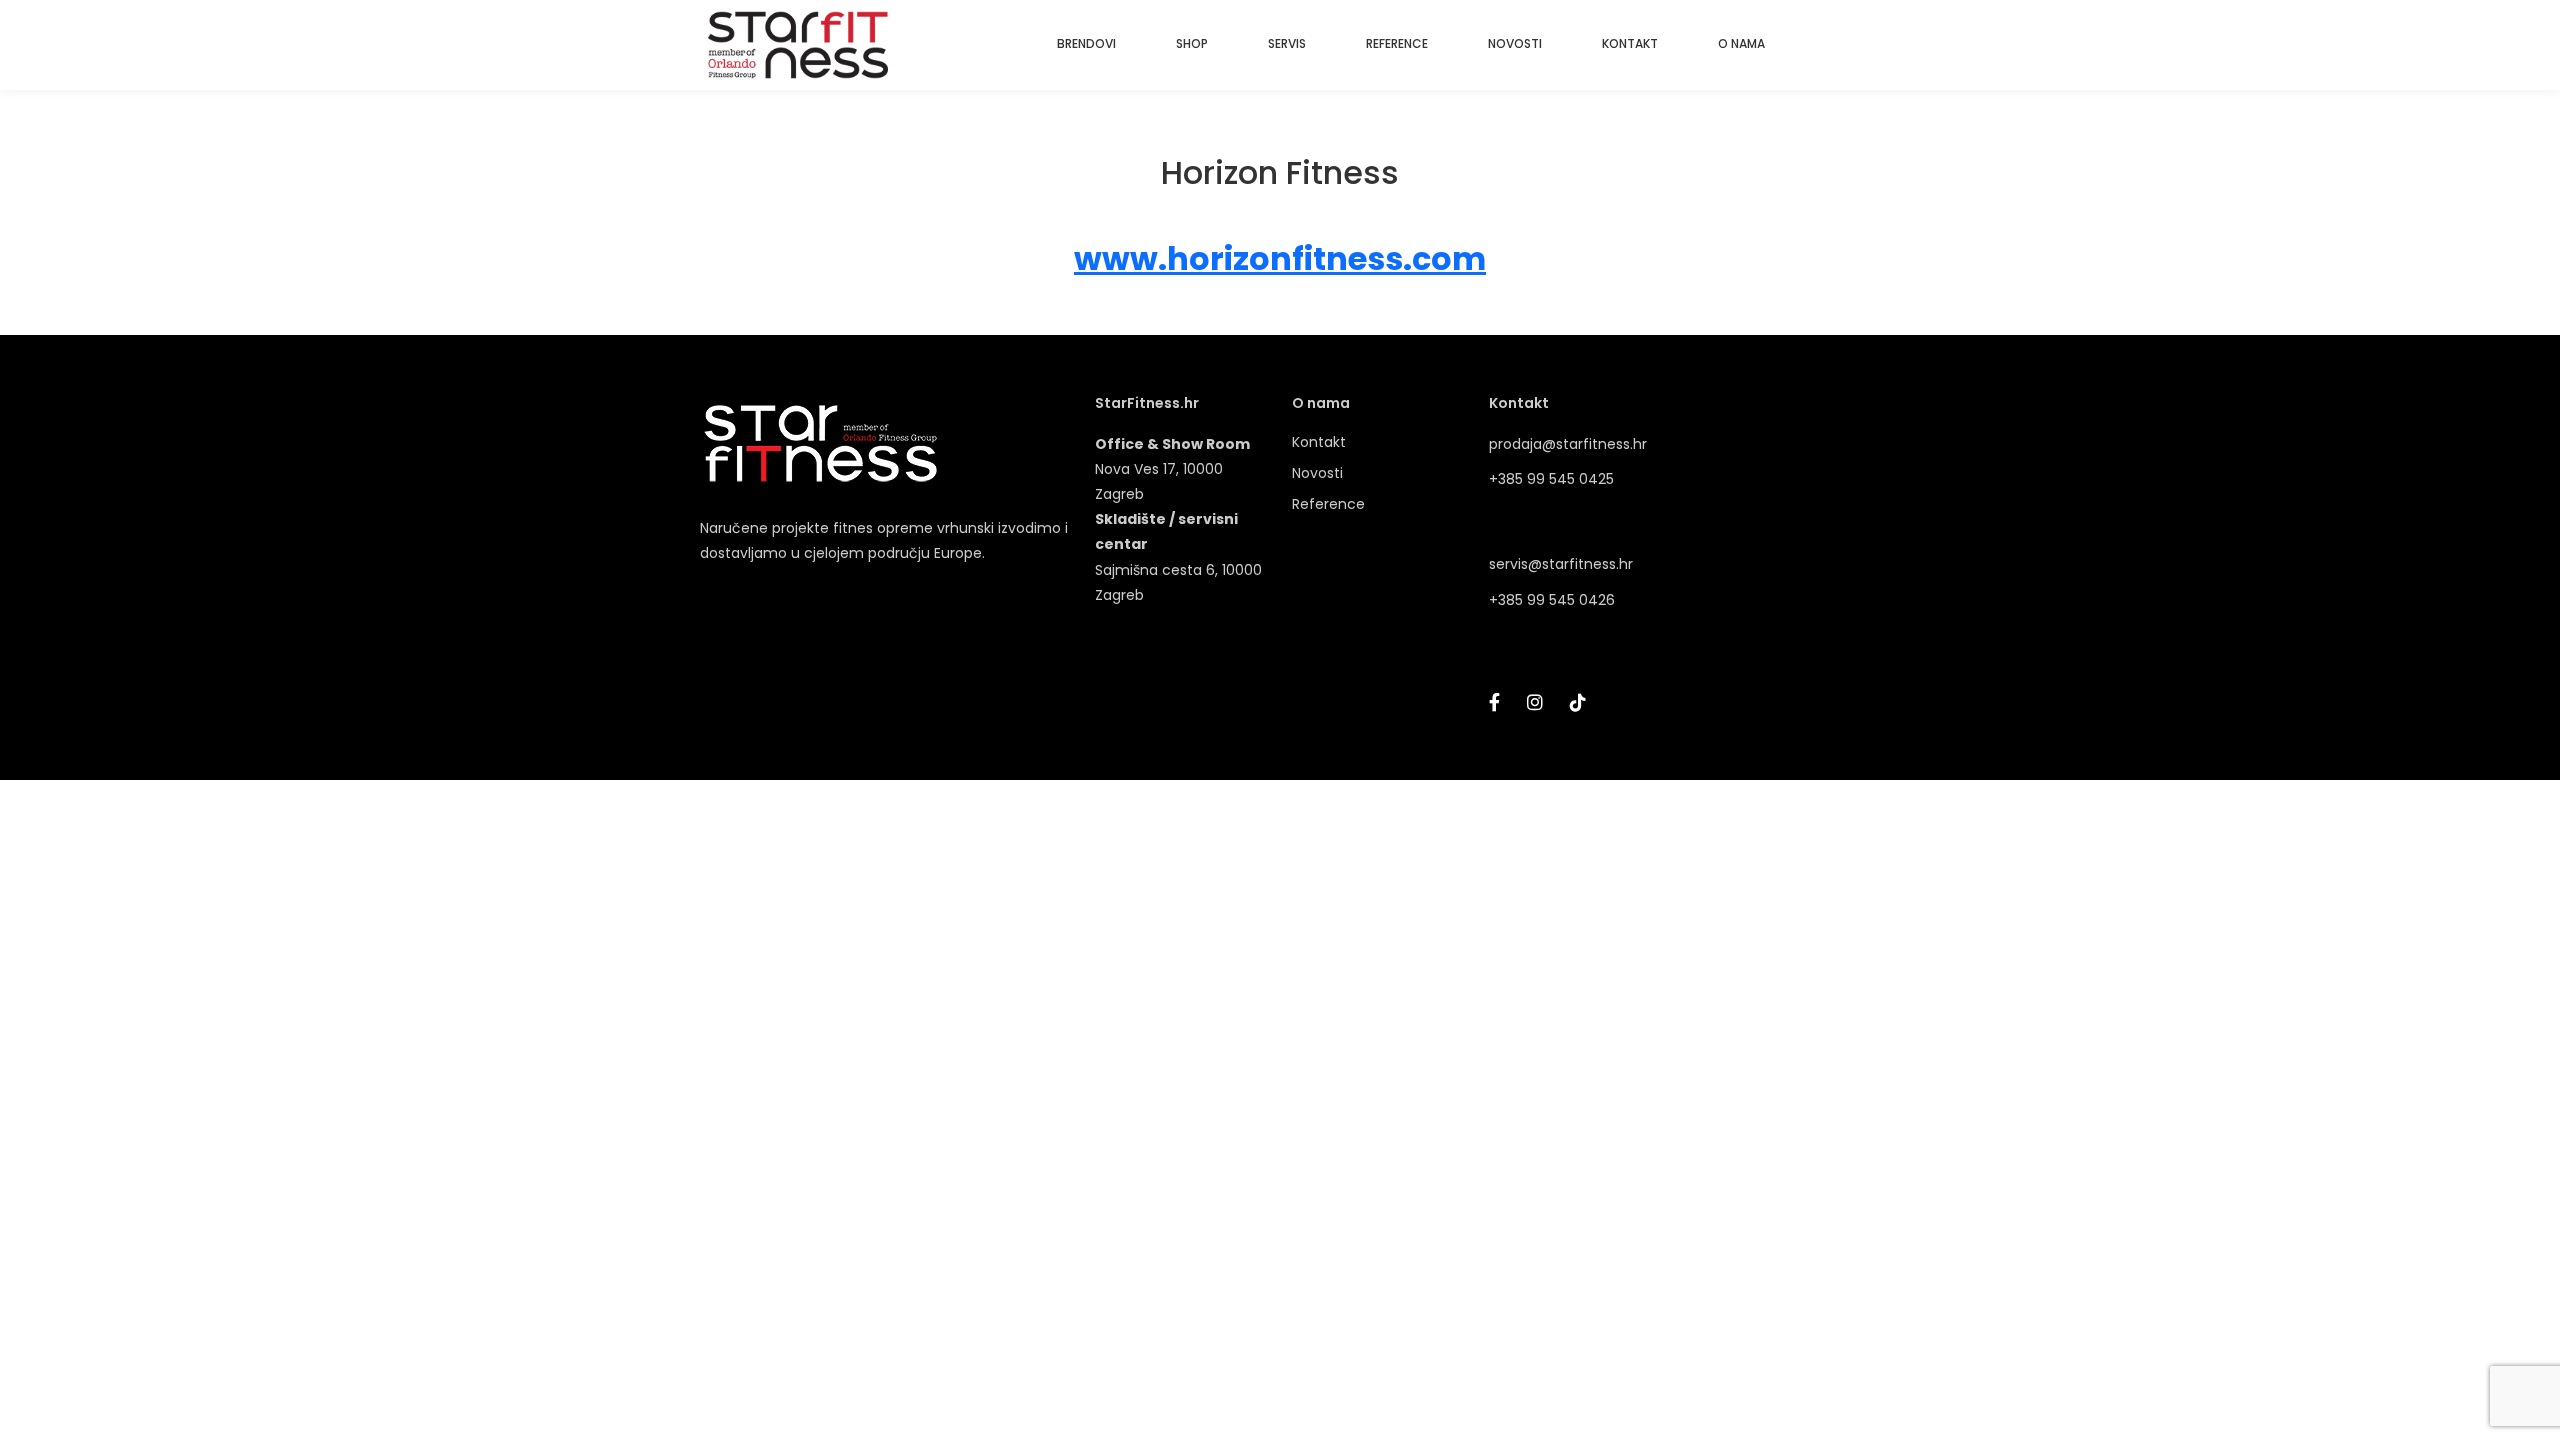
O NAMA (1741, 43)
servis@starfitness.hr (1561, 564)
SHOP (1192, 43)
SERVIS (1287, 43)
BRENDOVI (1086, 43)
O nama (1321, 403)
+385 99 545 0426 (1552, 600)
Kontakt (1319, 442)
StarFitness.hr (1147, 403)
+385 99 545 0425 (1551, 479)
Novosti (1317, 473)
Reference (1328, 504)
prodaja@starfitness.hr (1568, 444)
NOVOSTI (1515, 43)
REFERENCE (1397, 43)
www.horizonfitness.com (1280, 258)
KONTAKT (1630, 43)
